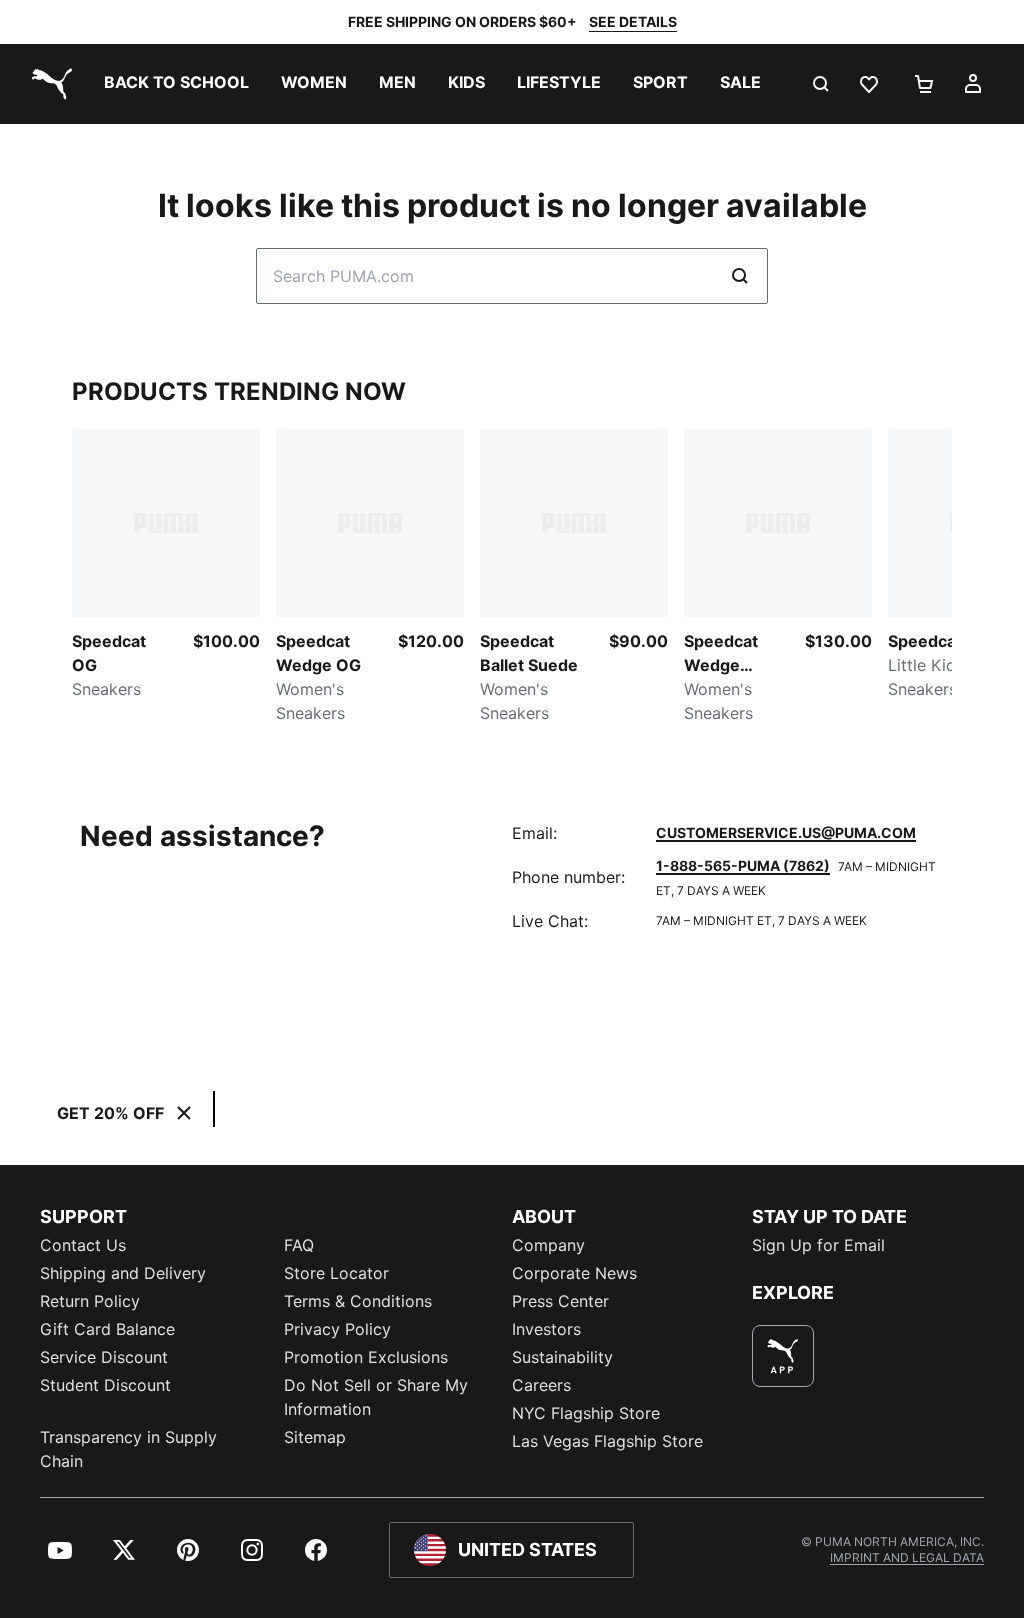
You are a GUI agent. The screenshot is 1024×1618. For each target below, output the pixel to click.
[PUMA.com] (48, 84)
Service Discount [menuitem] (104, 1357)
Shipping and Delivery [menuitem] (123, 1273)
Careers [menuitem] (541, 1385)
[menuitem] (176, 84)
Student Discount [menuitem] (105, 1385)
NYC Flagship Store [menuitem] (586, 1413)
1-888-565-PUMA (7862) (743, 865)
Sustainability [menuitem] (562, 1357)
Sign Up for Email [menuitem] (818, 1245)
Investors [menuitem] (546, 1329)
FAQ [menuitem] (299, 1245)
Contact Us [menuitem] (83, 1245)
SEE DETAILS (633, 21)
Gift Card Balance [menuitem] (107, 1329)
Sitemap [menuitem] (315, 1437)
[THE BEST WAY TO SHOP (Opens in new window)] (783, 1356)
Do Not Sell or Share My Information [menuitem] (376, 1397)
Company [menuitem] (548, 1245)
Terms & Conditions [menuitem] (358, 1301)
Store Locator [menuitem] (336, 1273)
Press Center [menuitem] (560, 1301)
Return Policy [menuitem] (90, 1301)
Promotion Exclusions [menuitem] (366, 1357)
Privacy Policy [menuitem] (337, 1329)
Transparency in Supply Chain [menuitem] (128, 1449)
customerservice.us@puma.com (786, 832)
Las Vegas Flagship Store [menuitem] (607, 1441)
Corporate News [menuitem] (574, 1273)
